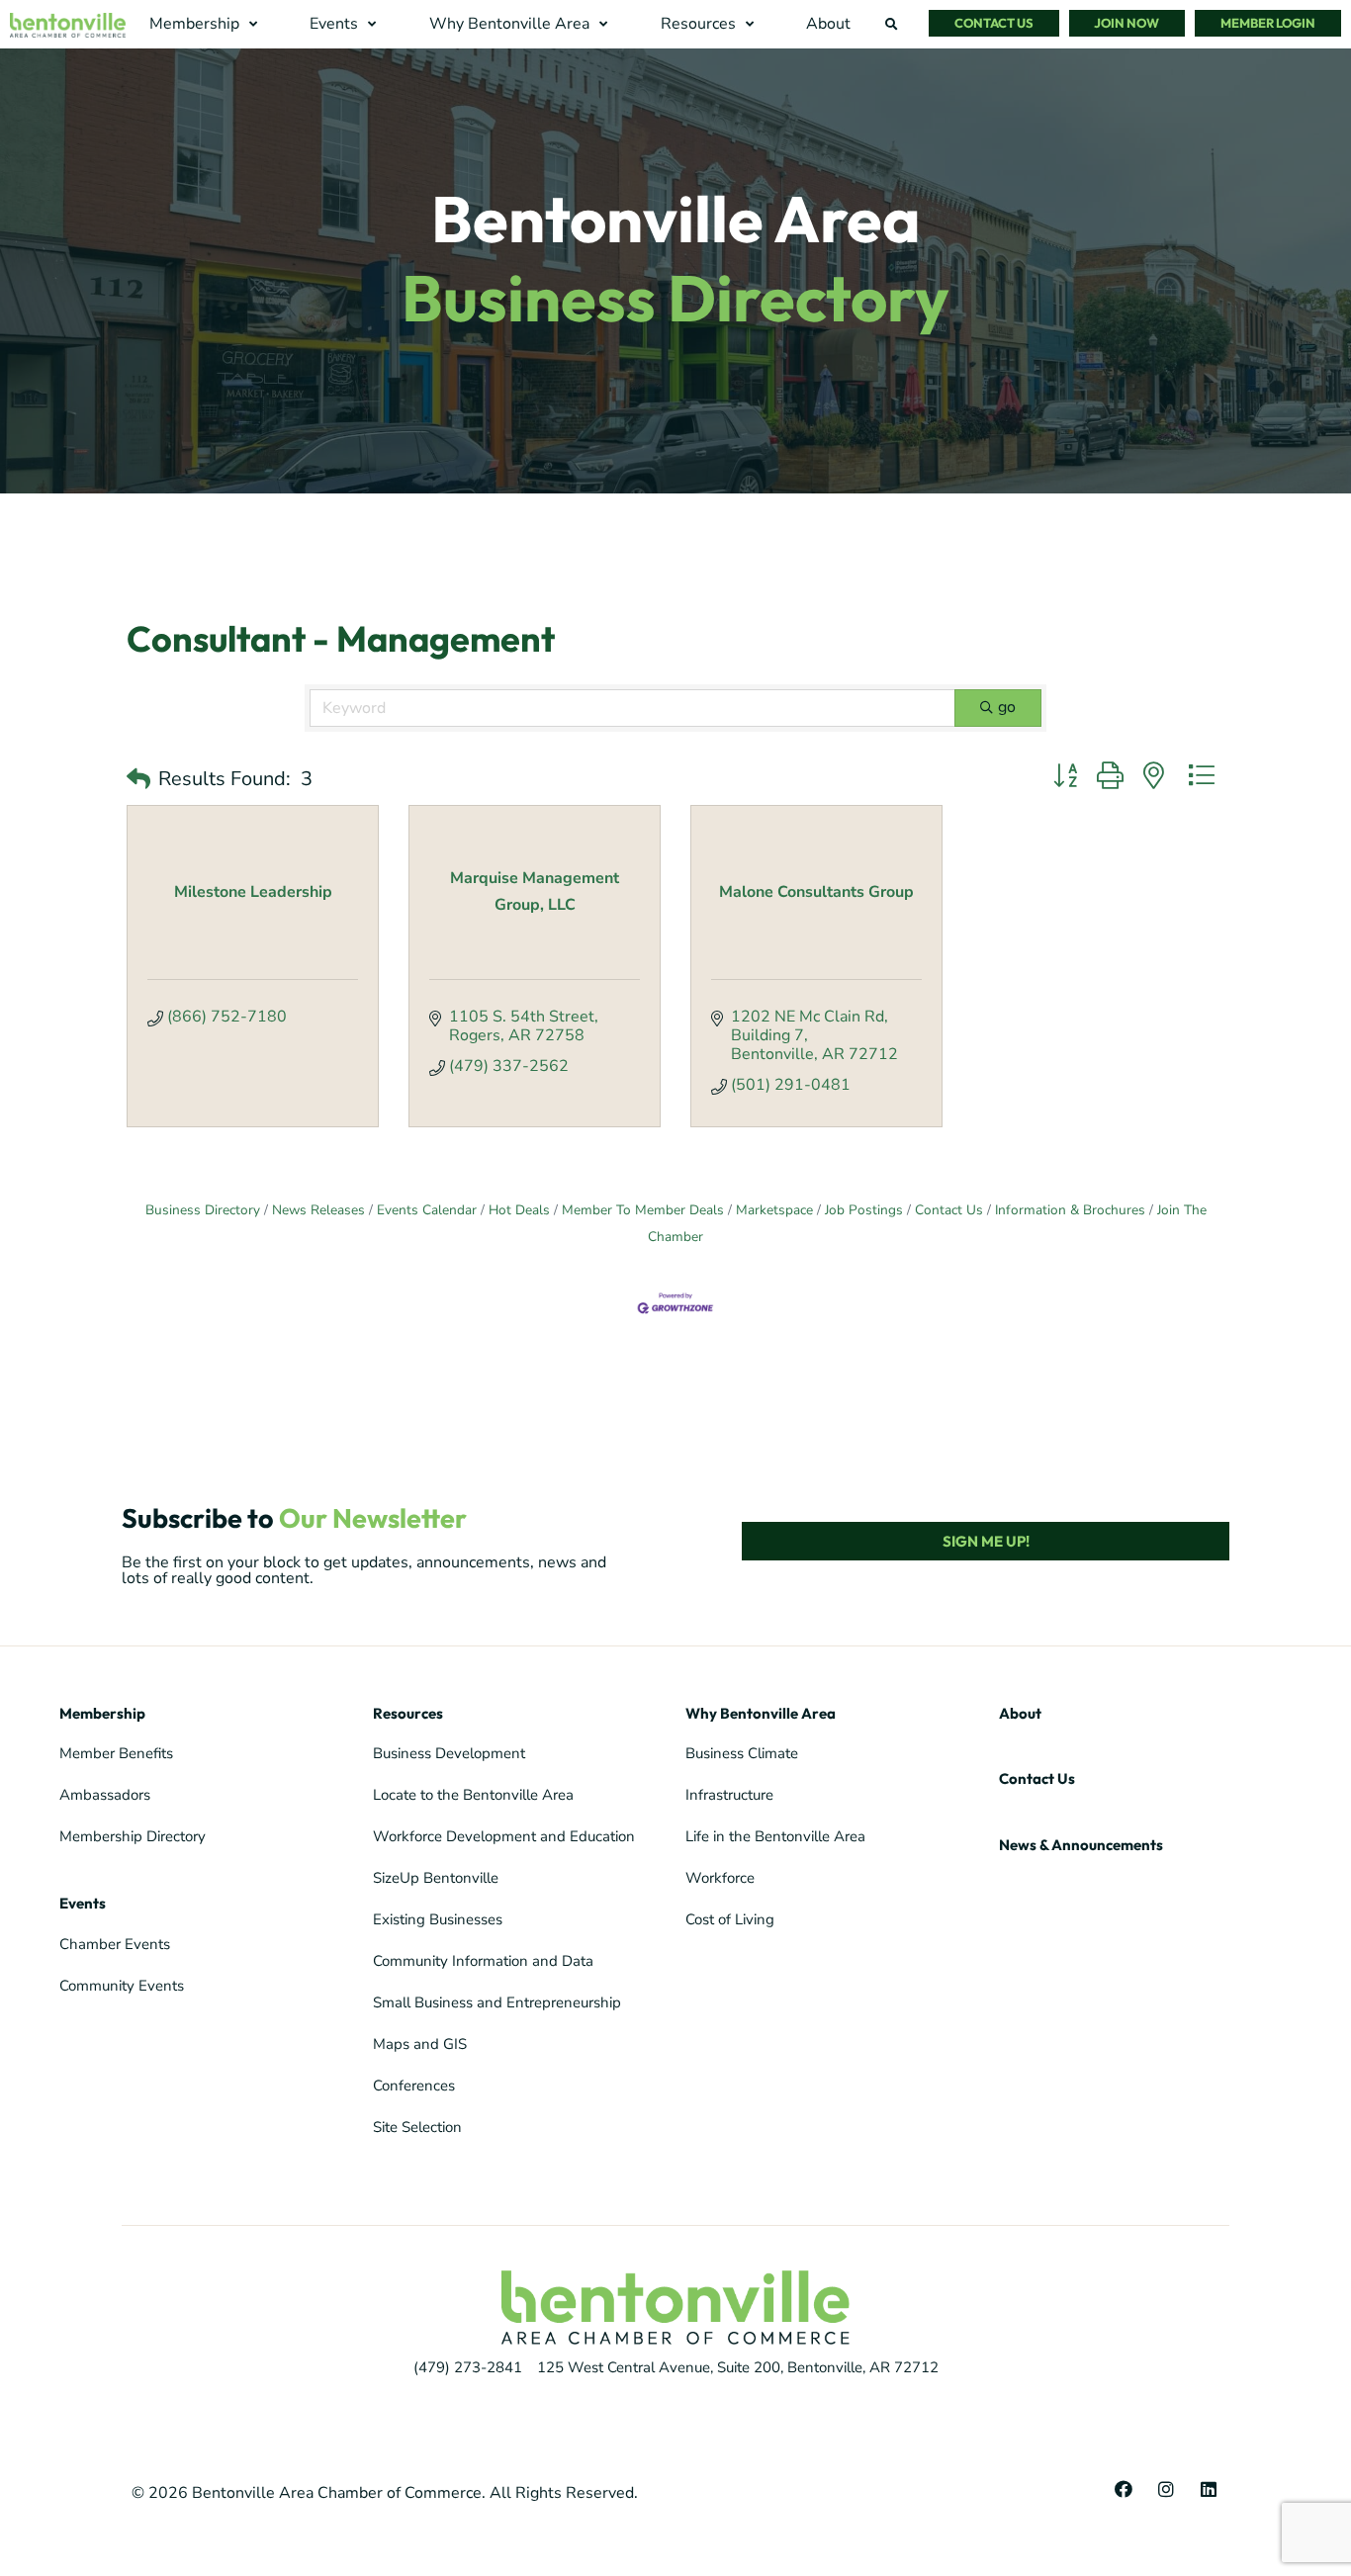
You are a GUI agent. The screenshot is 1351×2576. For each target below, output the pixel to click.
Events (83, 1903)
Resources (408, 1713)
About (1020, 1713)
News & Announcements (1081, 1845)
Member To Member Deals (643, 1210)
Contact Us (949, 1210)
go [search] (1007, 707)
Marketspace (774, 1210)
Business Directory (203, 1210)
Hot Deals (519, 1210)
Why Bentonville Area (761, 1713)
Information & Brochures (1070, 1210)
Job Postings (864, 1210)
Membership (102, 1713)
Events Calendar (427, 1210)
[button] (206, 24)
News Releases (318, 1210)
